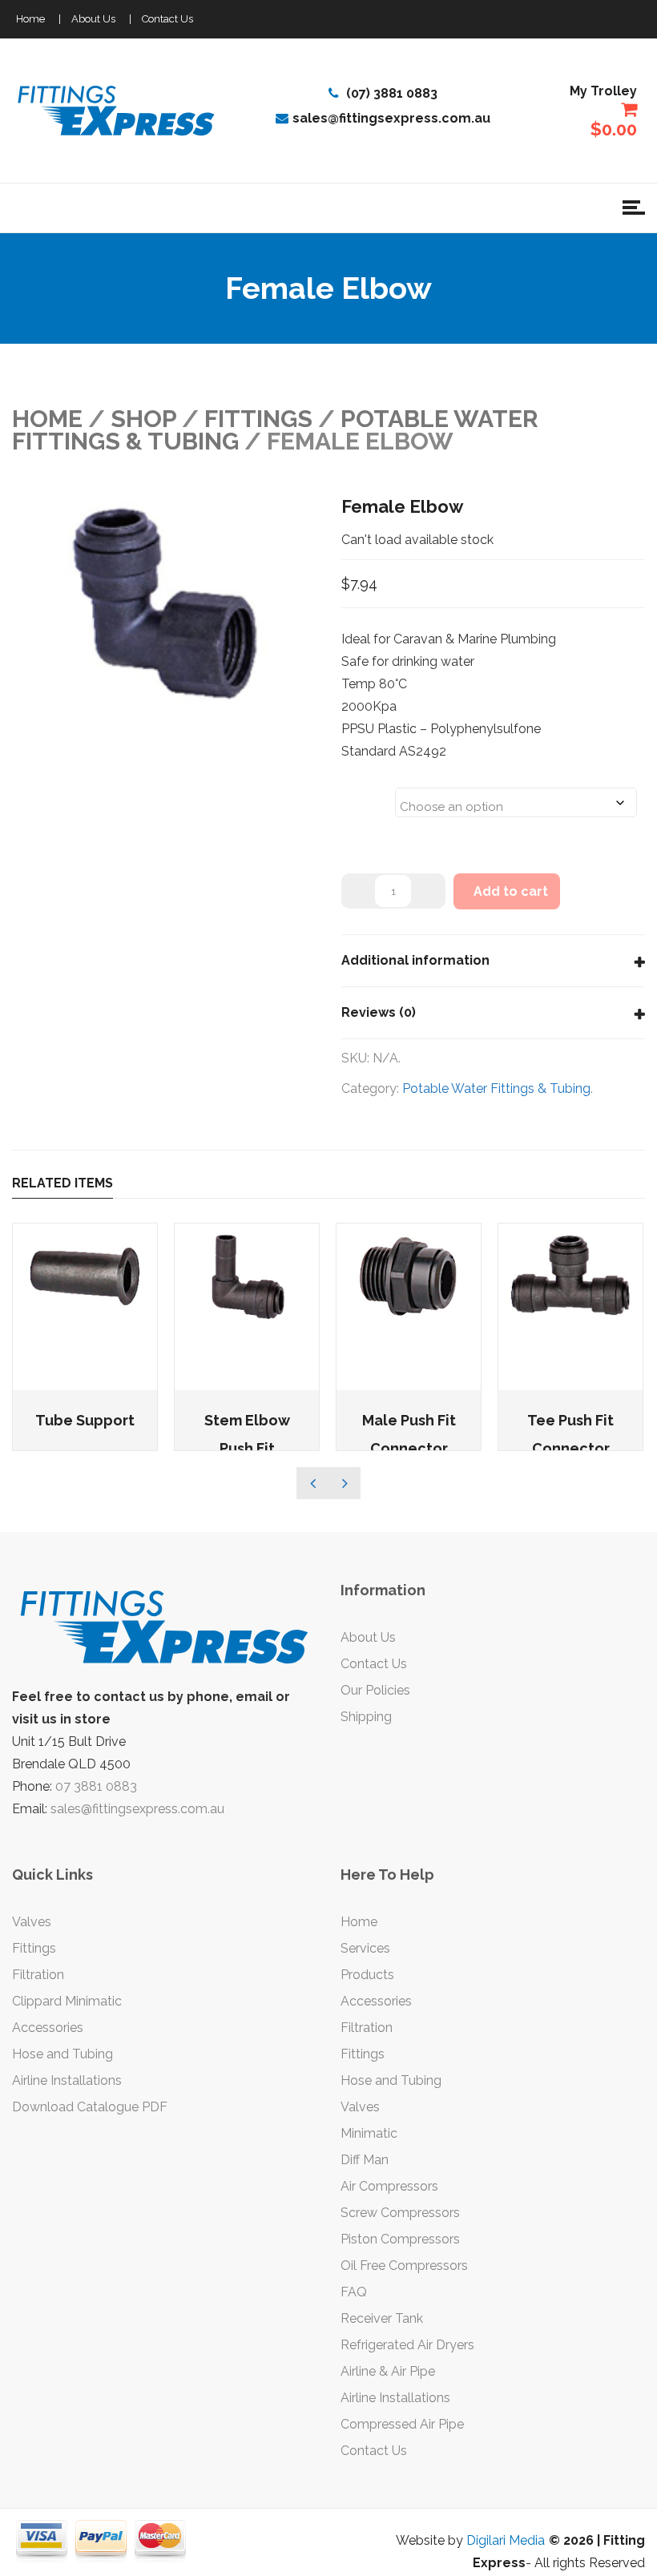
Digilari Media (506, 2540)
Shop (143, 419)
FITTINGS (258, 419)
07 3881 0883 (96, 1786)
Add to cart (511, 891)
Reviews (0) (379, 1012)
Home (30, 19)
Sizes (362, 792)
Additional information (415, 960)
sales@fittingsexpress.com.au (391, 118)
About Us (93, 19)
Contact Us (167, 19)
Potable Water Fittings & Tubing (496, 1088)
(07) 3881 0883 (390, 93)
